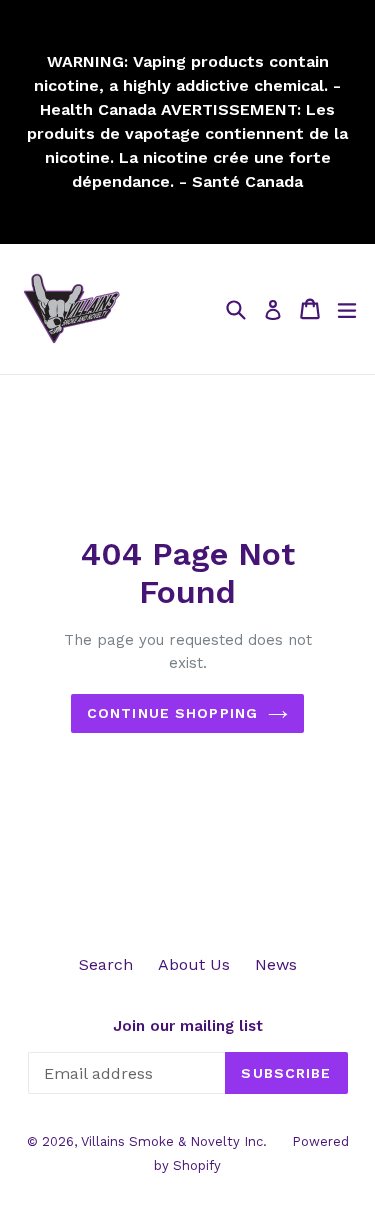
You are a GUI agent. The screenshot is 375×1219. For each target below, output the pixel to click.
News (276, 964)
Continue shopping (172, 713)
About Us (194, 964)
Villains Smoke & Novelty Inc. (174, 1141)
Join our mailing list (188, 1026)
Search (106, 964)
